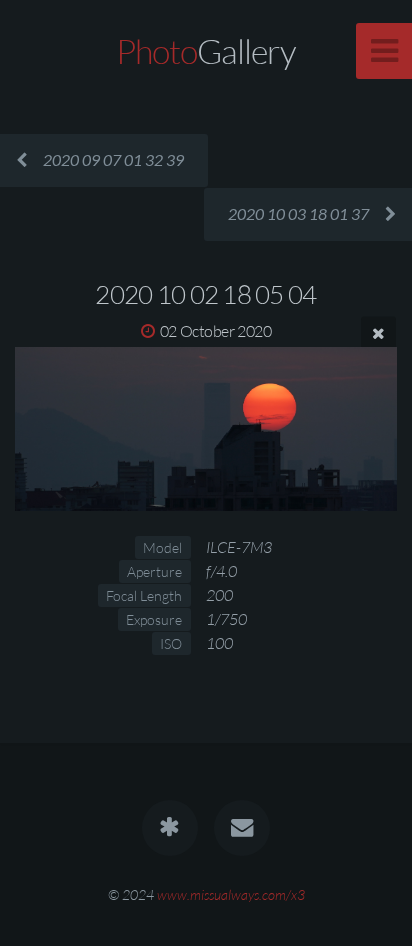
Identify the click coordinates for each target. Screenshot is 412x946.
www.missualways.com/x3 (231, 894)
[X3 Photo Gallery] (170, 828)
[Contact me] (242, 828)
